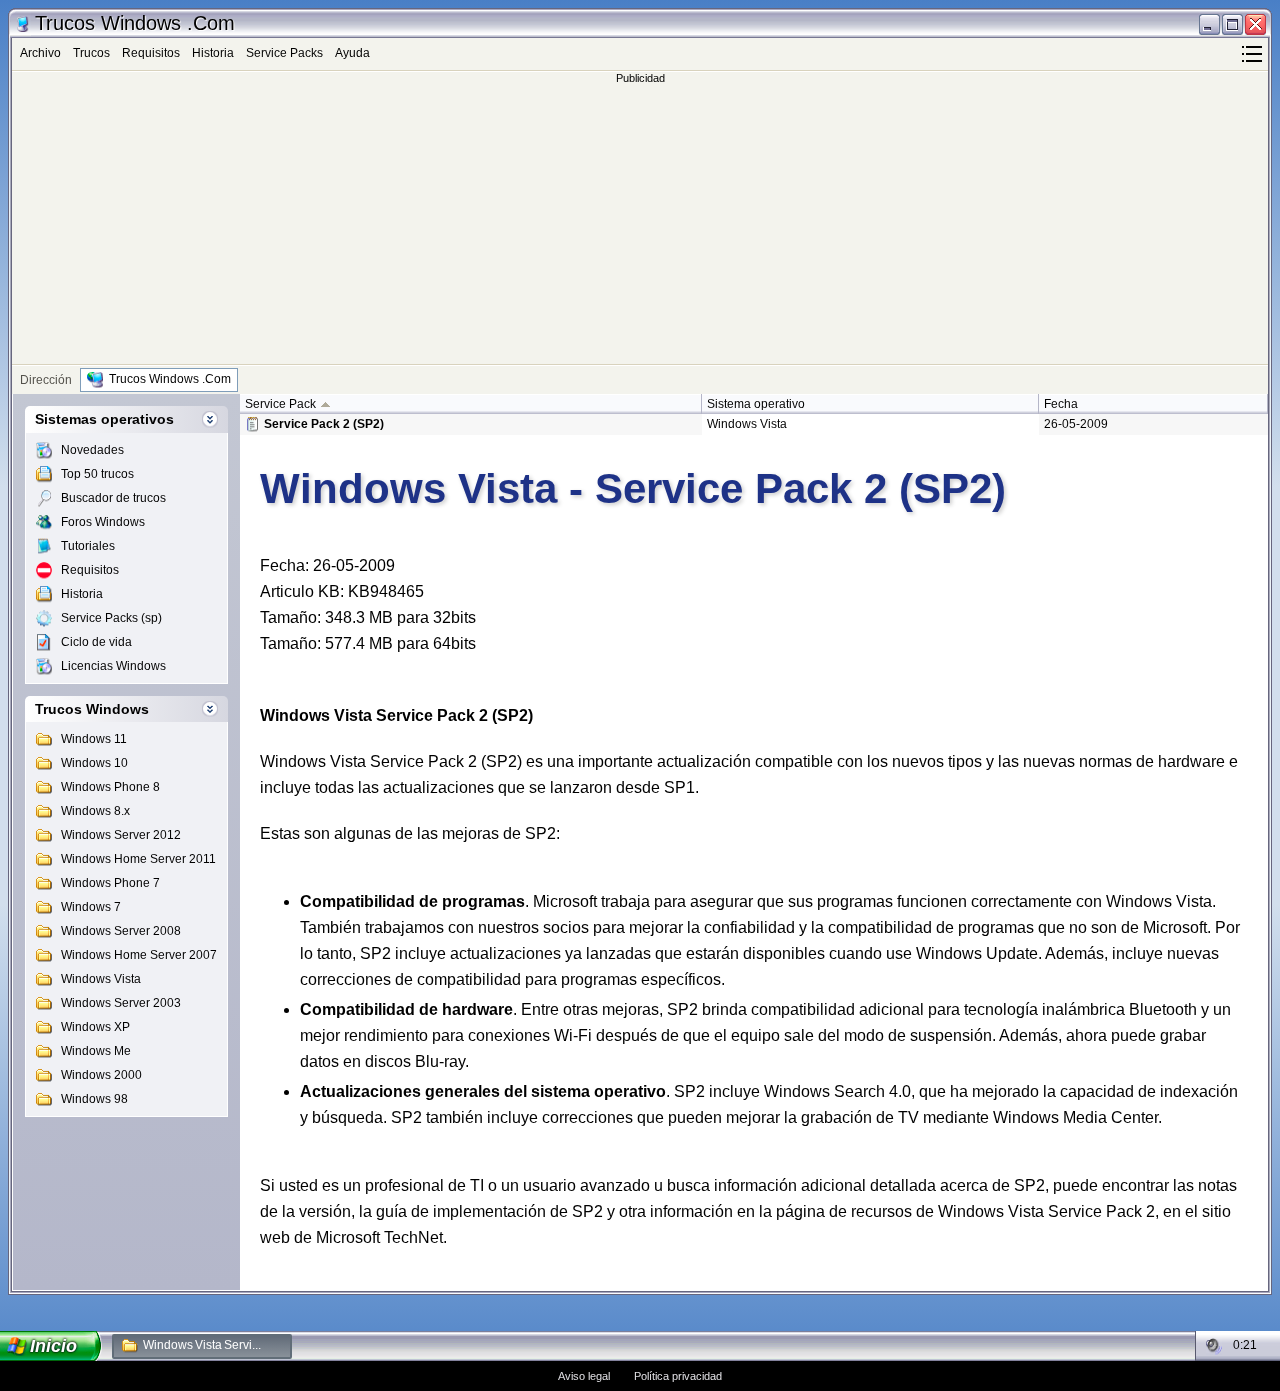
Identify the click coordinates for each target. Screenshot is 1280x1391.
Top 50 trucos (97, 474)
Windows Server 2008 (121, 931)
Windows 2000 (101, 1075)
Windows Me (96, 1051)
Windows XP (95, 1027)
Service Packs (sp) (111, 618)
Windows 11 (94, 739)
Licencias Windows (113, 666)
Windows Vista (101, 979)
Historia (213, 53)
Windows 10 (94, 763)
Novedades (92, 450)
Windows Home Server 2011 (138, 859)
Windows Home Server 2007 (139, 955)
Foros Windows (103, 522)
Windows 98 (94, 1099)
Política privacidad (678, 1376)
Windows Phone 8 (110, 787)
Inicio (54, 1346)
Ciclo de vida (96, 642)
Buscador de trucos (113, 498)
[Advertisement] (640, 224)
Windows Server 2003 (121, 1003)
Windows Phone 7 (110, 883)
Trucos (91, 53)
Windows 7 (91, 907)
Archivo (40, 53)
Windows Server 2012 (121, 835)
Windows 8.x (95, 811)
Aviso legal (584, 1376)
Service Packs (284, 53)
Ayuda (352, 53)
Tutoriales (88, 546)
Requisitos (151, 53)
